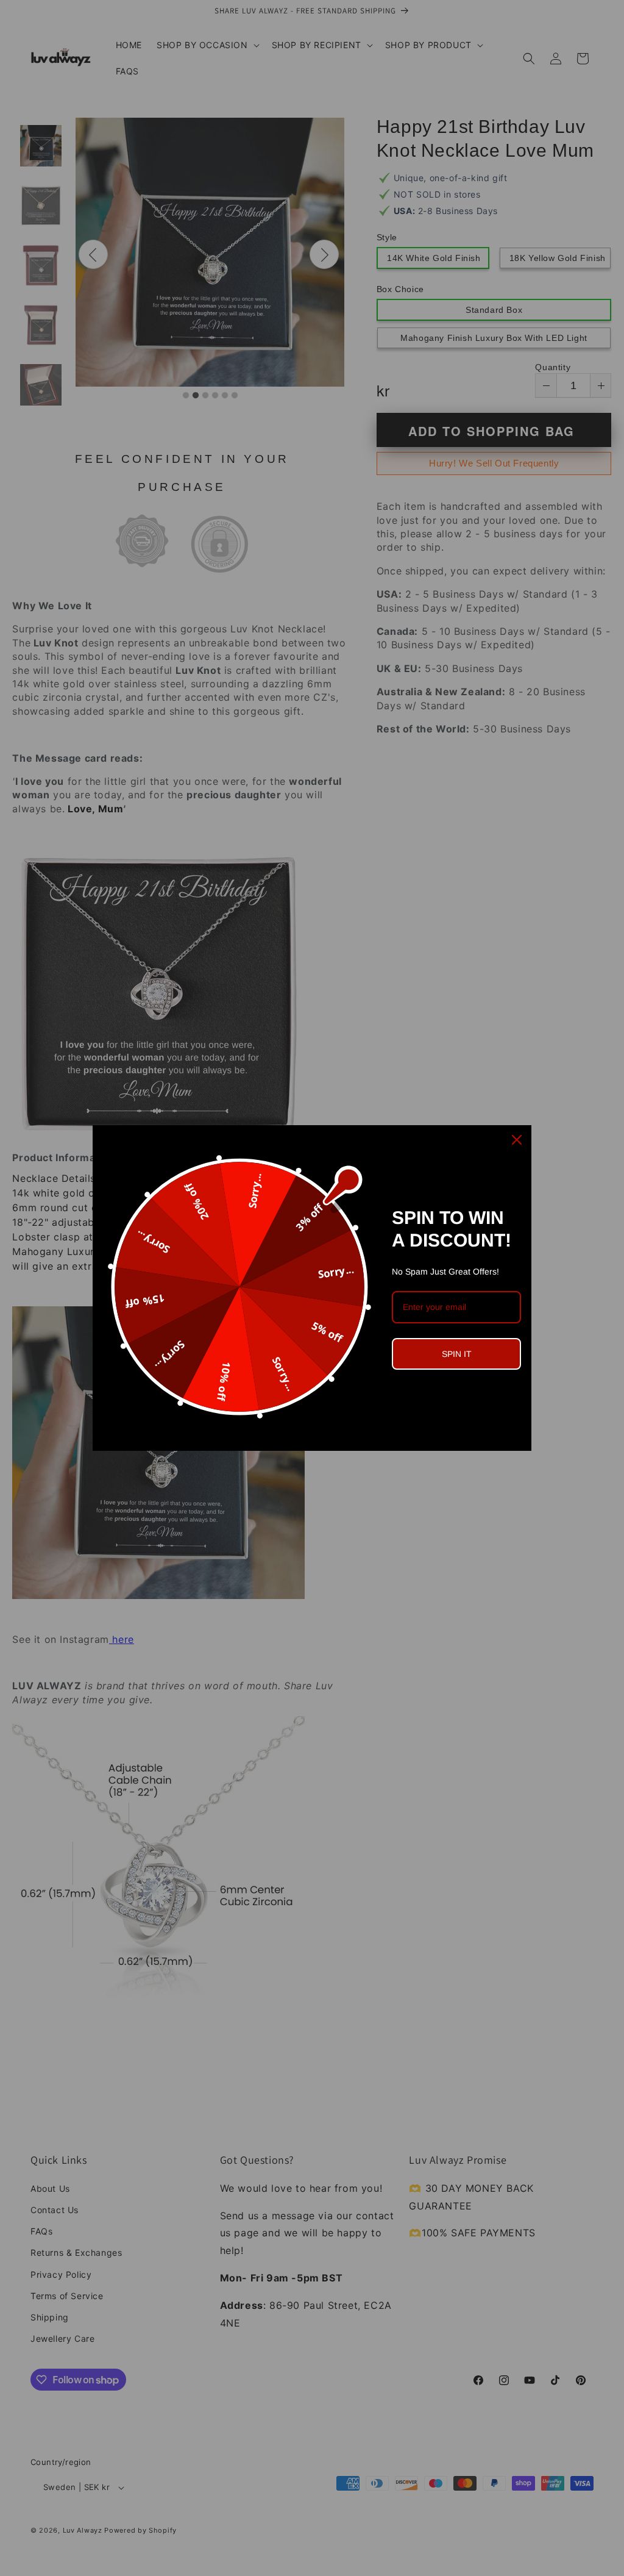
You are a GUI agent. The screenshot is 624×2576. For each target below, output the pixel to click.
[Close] (517, 1140)
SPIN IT (457, 1354)
